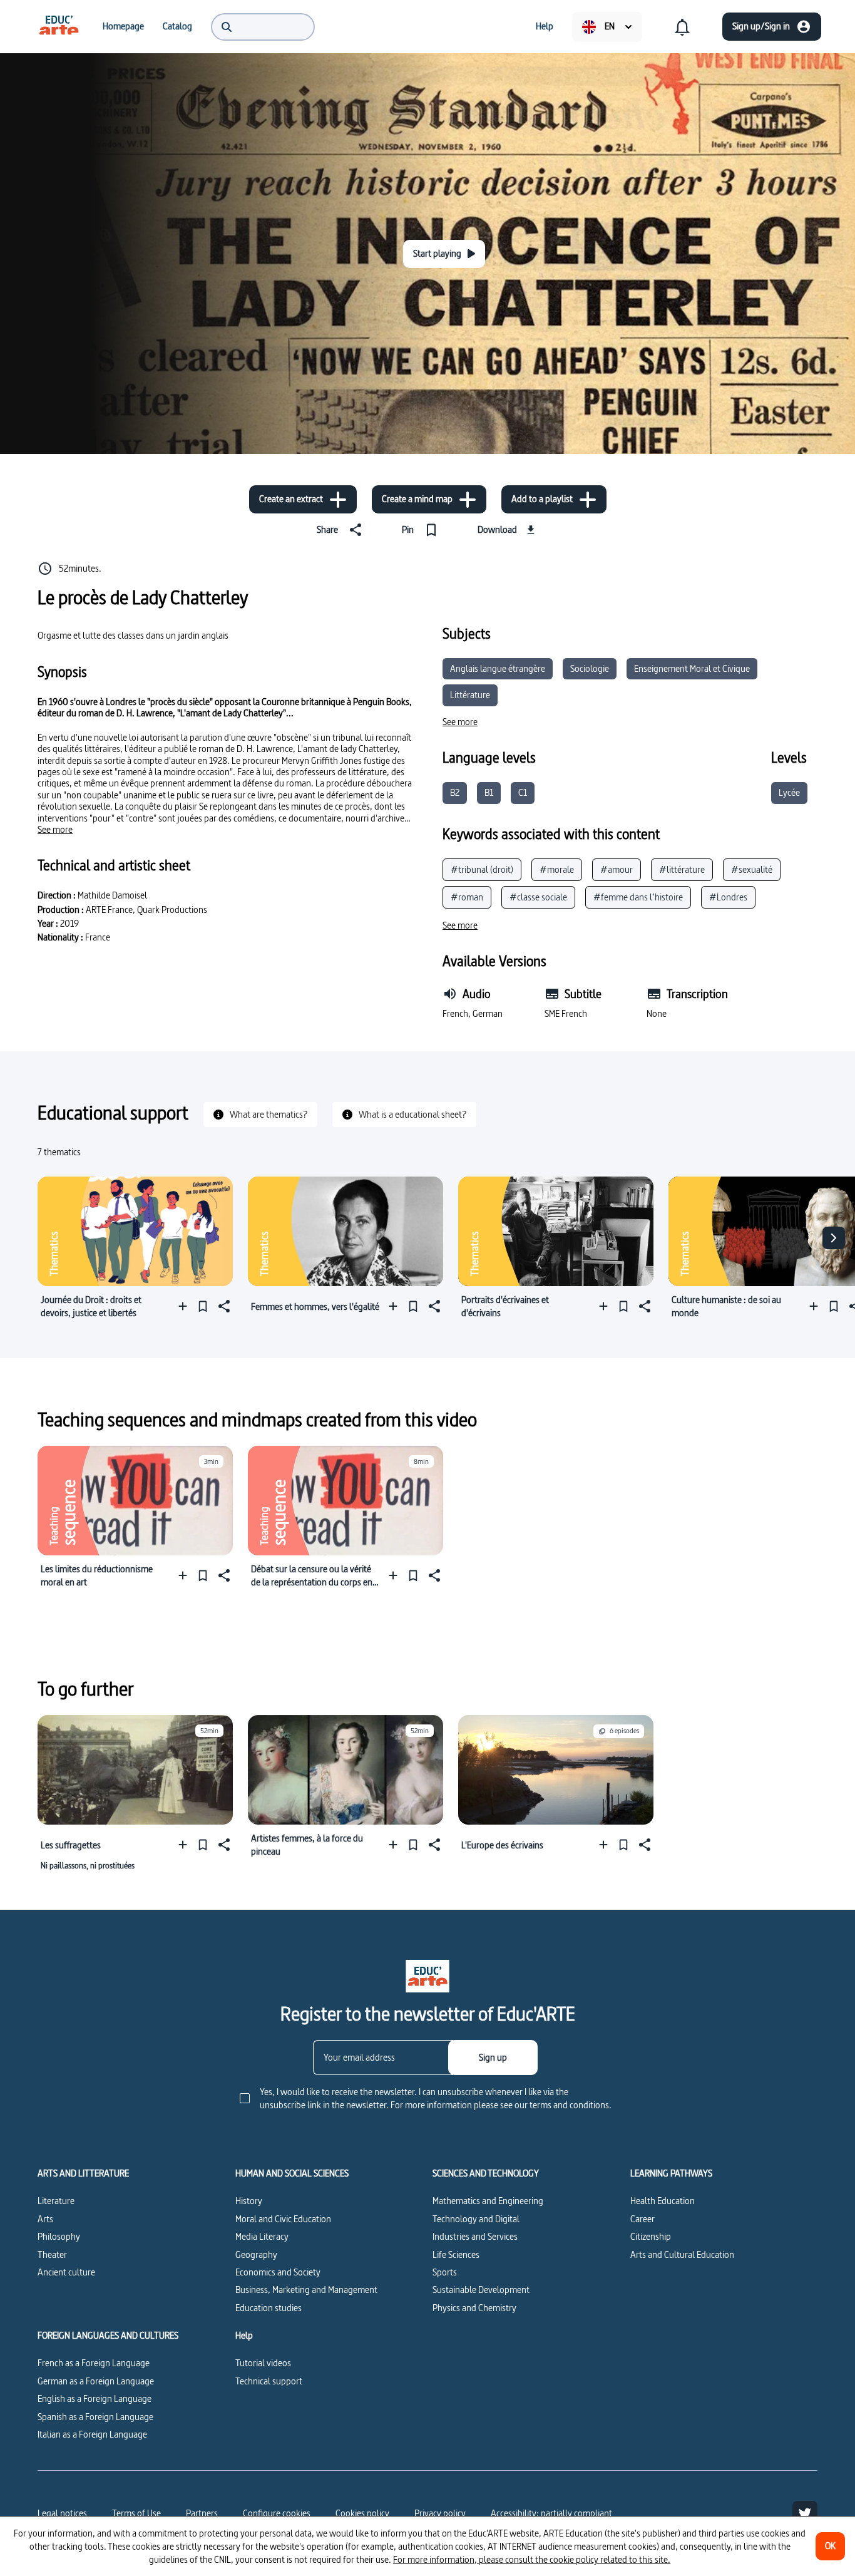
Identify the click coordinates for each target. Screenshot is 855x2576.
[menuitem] (59, 26)
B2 (455, 792)
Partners (202, 2513)
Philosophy (59, 2236)
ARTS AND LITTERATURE (83, 2173)
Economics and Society (278, 2272)
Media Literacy (262, 2236)
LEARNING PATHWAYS (671, 2173)
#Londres (728, 897)
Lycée (789, 792)
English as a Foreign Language (95, 2398)
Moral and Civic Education (283, 2219)
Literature (56, 2201)
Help (244, 2336)
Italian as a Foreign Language (92, 2434)
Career (643, 2219)
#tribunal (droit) (482, 869)
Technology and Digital (476, 2219)
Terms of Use (136, 2513)
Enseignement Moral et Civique (692, 668)
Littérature (470, 695)
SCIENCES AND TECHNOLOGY (486, 2173)
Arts (45, 2219)
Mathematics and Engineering (488, 2201)
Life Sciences (456, 2254)
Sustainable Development (481, 2290)
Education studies (269, 2308)
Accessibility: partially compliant (551, 2513)
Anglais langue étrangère (498, 668)
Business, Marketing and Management (306, 2290)
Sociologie (590, 668)
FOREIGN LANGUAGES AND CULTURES (108, 2336)
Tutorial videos (263, 2363)
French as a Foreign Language (94, 2363)
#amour (617, 869)
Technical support (269, 2381)
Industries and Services (475, 2236)
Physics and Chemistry (474, 2308)
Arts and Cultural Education (682, 2254)
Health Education (663, 2201)
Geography (256, 2254)
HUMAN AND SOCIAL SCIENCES (292, 2173)
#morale (557, 869)
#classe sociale (538, 897)
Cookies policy (362, 2513)
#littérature (682, 869)
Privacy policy (440, 2513)
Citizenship (651, 2236)
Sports (445, 2272)
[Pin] (203, 1306)
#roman (467, 897)
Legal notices (62, 2513)
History (249, 2201)
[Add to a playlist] (186, 1306)
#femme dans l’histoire (638, 897)
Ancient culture (66, 2272)
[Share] (223, 1306)
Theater (52, 2254)
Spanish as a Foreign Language (95, 2417)
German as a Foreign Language (96, 2381)
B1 (489, 792)
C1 (523, 792)
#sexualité (752, 869)
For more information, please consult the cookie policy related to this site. (532, 2559)
